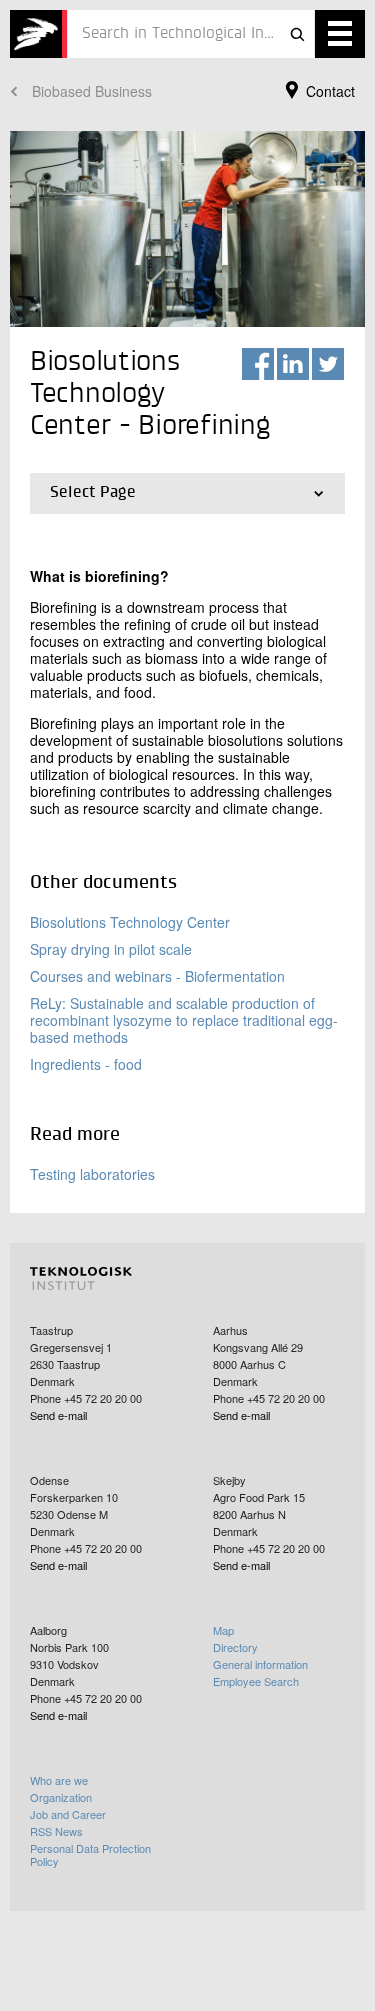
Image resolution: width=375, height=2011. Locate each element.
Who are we (59, 1780)
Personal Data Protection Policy (90, 1854)
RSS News (56, 1831)
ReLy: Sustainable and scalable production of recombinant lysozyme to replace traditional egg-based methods (184, 1020)
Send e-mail (58, 1415)
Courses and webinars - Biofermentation (157, 976)
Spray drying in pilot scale (111, 949)
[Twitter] (328, 364)
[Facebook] (258, 364)
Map (223, 1630)
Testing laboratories (92, 1174)
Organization (61, 1797)
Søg (297, 34)
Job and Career (68, 1814)
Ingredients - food (86, 1064)
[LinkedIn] (293, 364)
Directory (235, 1647)
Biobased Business (92, 91)
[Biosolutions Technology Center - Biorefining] (38, 34)
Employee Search (256, 1681)
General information (260, 1664)
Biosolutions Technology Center (130, 922)
